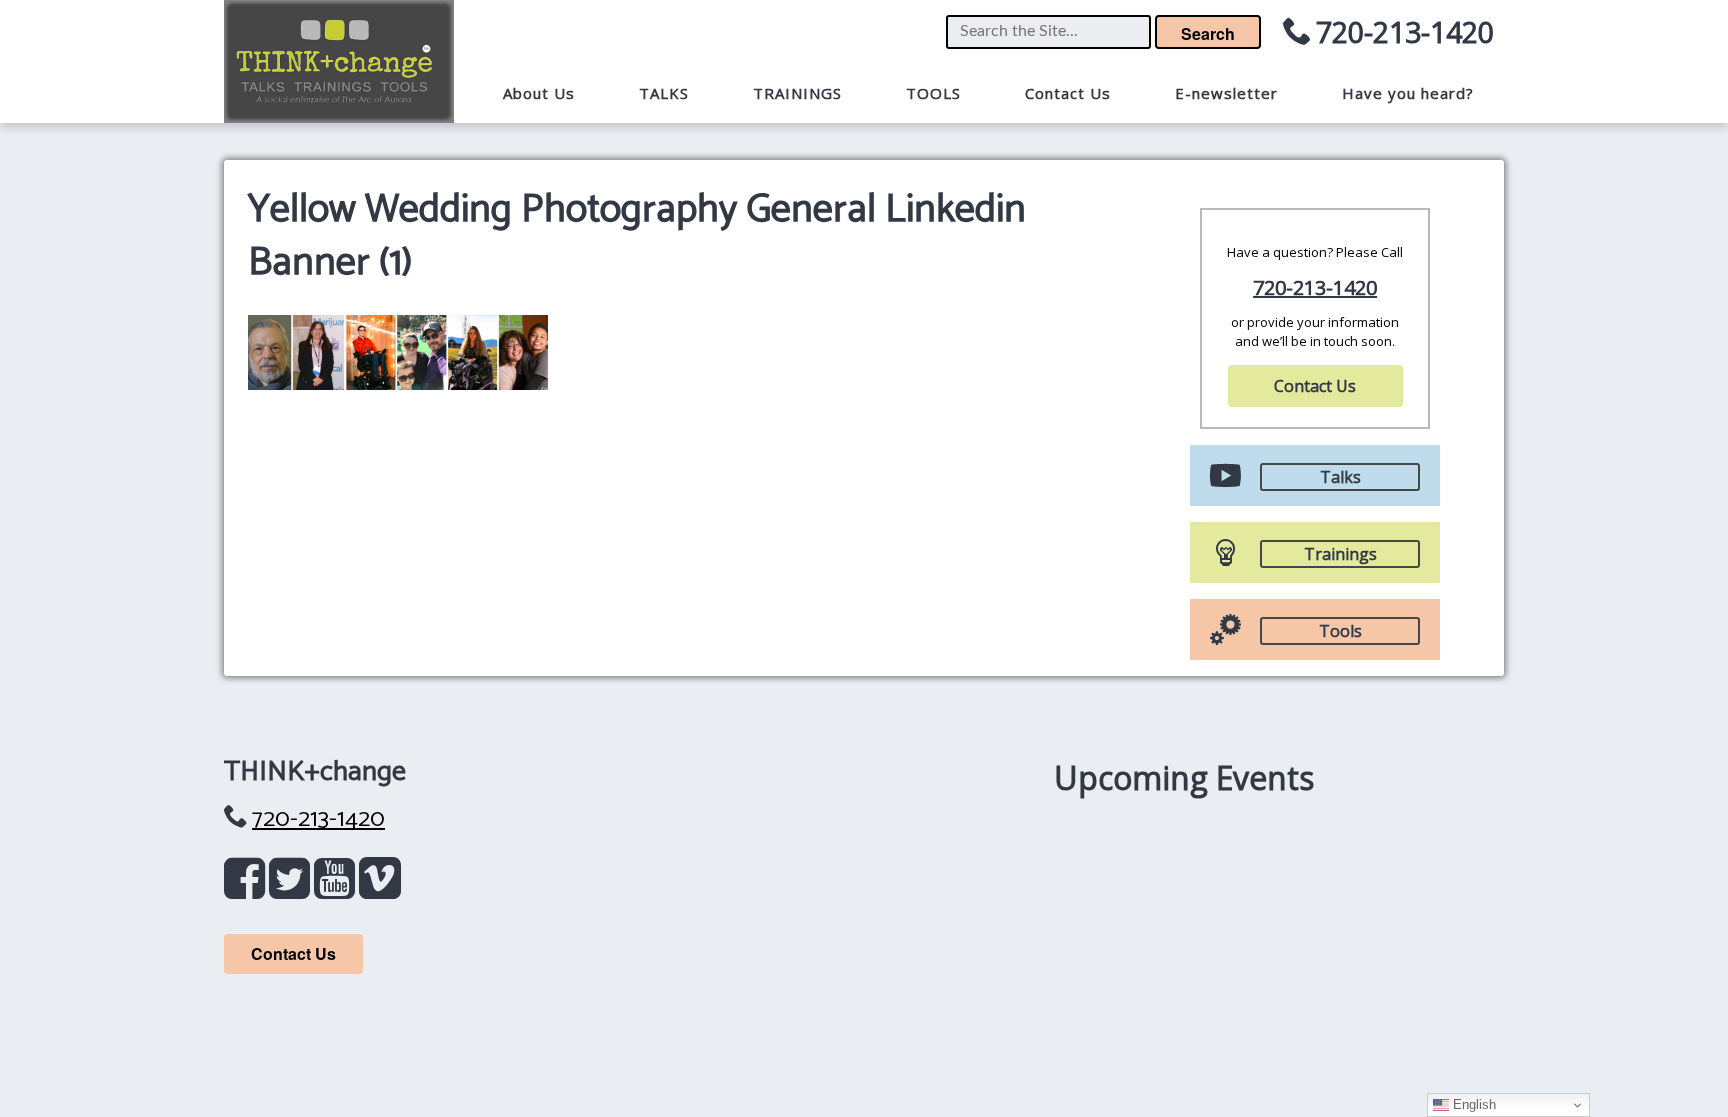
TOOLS (933, 93)
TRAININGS (797, 93)
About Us (539, 93)
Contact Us (1068, 93)
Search (1208, 33)
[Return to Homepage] (339, 61)
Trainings (1340, 554)
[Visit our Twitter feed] (293, 888)
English (1472, 1104)
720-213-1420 (1405, 31)
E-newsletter (1226, 93)
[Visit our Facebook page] (248, 888)
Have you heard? (1408, 93)
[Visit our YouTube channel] (338, 888)
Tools (1340, 631)
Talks (1340, 477)
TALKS (664, 93)
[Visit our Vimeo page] (380, 888)
